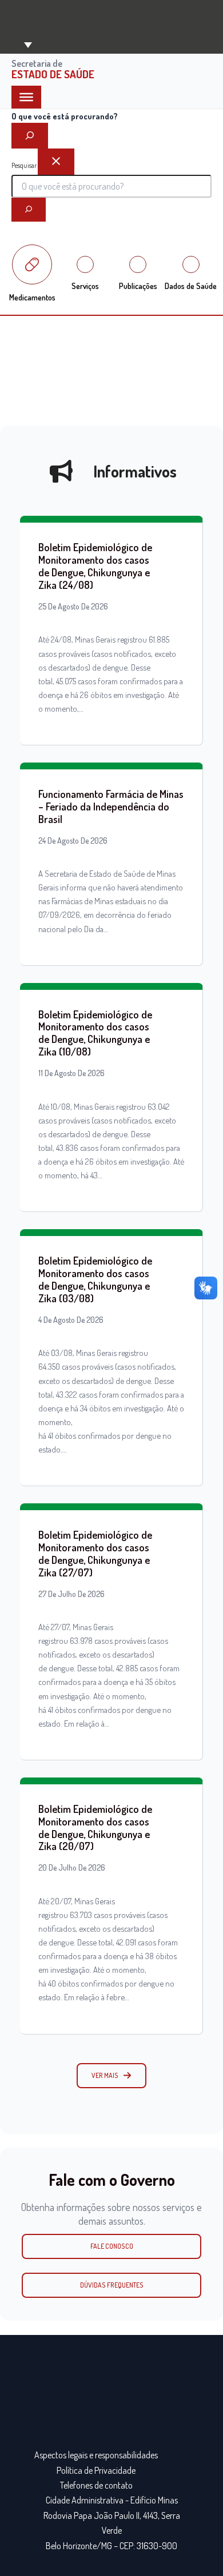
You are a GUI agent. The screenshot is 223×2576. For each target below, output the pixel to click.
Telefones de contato (96, 2485)
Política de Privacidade (96, 2470)
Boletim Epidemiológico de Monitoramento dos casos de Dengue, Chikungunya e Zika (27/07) (95, 1553)
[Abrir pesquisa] (30, 136)
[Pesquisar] (29, 210)
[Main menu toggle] (27, 44)
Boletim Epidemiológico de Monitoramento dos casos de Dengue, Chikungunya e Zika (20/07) (95, 1827)
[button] (111, 2076)
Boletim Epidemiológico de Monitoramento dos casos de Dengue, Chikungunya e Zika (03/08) (95, 1279)
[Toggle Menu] (26, 97)
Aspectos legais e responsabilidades (96, 2455)
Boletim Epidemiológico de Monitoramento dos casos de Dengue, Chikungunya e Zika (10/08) (95, 1033)
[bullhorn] (61, 471)
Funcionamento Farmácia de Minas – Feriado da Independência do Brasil (111, 806)
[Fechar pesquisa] (56, 162)
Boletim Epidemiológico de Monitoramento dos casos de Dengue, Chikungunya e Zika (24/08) (95, 566)
